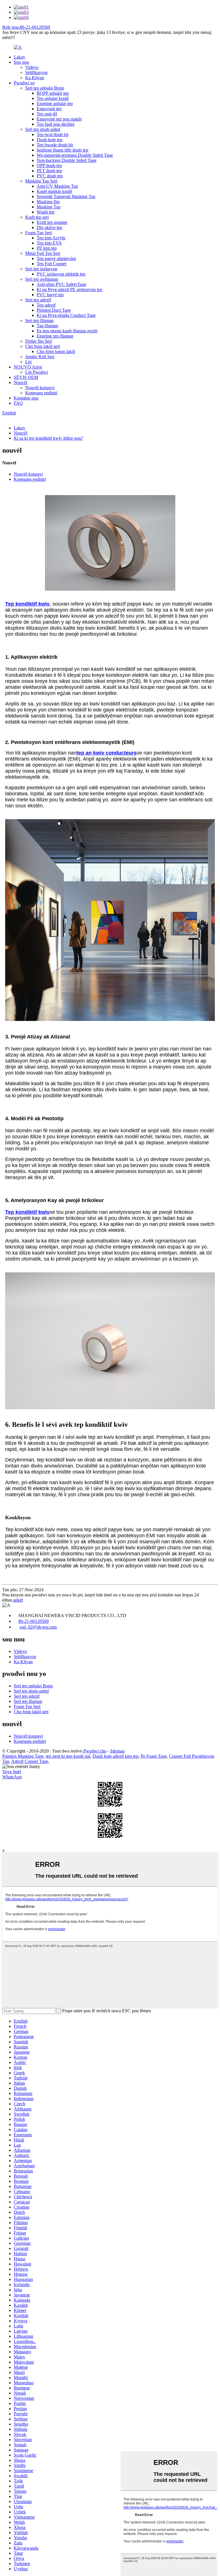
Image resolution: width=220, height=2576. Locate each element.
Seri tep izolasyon (41, 269)
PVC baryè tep (50, 295)
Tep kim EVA (49, 243)
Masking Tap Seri (41, 181)
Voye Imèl (12, 1772)
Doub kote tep (50, 140)
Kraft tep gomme (52, 222)
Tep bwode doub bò (55, 145)
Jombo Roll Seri (40, 357)
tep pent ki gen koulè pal (68, 1756)
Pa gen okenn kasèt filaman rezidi (67, 331)
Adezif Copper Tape (30, 1761)
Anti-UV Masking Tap (57, 186)
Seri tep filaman (39, 320)
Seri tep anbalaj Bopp (45, 88)
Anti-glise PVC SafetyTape (61, 284)
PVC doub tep (50, 176)
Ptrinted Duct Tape (54, 310)
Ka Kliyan (35, 78)
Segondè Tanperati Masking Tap (66, 196)
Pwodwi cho (95, 1751)
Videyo (32, 67)
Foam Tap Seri (39, 233)
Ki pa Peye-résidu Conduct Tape (66, 315)
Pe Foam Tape (154, 1756)
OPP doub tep (49, 165)
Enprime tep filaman (55, 336)
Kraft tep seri (37, 217)
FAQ (18, 403)
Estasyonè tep (49, 109)
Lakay (19, 57)
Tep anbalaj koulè (53, 98)
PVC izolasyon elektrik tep (61, 274)
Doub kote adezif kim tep (115, 1756)
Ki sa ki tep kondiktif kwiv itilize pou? (48, 438)
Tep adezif (46, 305)
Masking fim (48, 202)
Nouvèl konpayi (40, 388)
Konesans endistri (41, 393)
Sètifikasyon (36, 72)
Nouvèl (20, 382)
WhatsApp (12, 1777)
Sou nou (21, 62)
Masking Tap (49, 207)
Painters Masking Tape (23, 1756)
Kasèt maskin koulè (54, 191)
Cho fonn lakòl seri (43, 346)
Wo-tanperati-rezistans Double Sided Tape (75, 155)
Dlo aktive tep (49, 227)
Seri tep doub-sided (43, 129)
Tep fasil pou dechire (56, 124)
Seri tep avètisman (42, 279)
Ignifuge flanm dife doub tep (62, 150)
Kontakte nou (26, 398)
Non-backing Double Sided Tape (67, 160)
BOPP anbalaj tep (53, 93)
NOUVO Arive (28, 367)
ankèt (18, 1600)
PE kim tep (47, 248)
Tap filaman (47, 326)
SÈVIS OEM (26, 377)
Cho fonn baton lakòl (56, 351)
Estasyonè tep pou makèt (59, 119)
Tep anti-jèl (47, 114)
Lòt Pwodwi (37, 372)
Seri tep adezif (38, 300)
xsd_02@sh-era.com (38, 1627)
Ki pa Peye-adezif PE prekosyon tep (69, 289)
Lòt (28, 362)
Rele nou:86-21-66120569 (26, 27)
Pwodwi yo (24, 83)
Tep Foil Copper (52, 264)
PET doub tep (49, 171)
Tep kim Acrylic (51, 238)
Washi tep (46, 212)
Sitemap (117, 1751)
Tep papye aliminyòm (56, 258)
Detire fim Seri (39, 341)
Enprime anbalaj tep (55, 103)
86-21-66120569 (34, 1621)
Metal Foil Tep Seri (43, 253)
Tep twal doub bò (53, 134)
